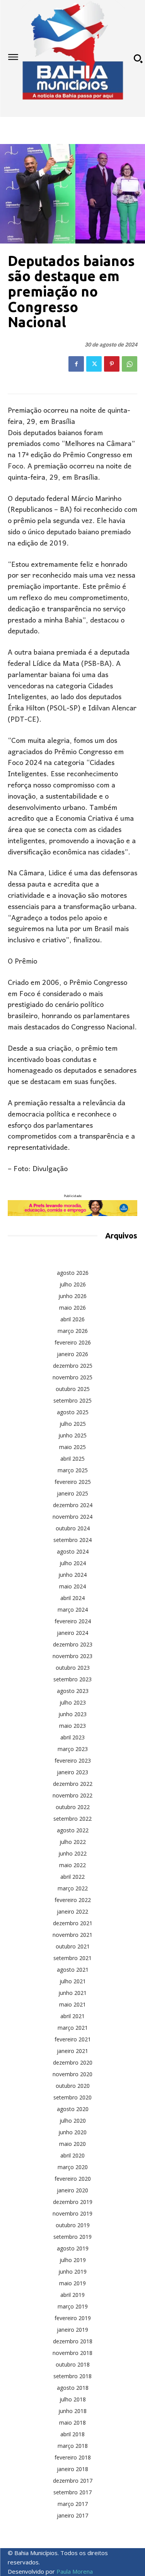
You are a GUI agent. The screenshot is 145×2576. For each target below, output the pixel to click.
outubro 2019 (73, 2225)
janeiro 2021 (72, 2051)
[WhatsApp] (130, 364)
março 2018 (73, 2446)
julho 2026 (73, 1284)
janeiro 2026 (72, 1354)
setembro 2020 (72, 2097)
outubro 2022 (73, 1807)
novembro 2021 (72, 1935)
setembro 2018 (72, 2376)
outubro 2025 (73, 1389)
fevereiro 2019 (73, 2318)
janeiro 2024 (72, 1633)
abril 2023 (72, 1737)
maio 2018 (72, 2423)
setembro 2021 (72, 1958)
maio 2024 (72, 1586)
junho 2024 (72, 1575)
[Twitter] (94, 364)
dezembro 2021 (73, 1923)
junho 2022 (72, 1853)
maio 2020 (72, 2144)
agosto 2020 (73, 2109)
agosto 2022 (73, 1830)
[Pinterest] (112, 364)
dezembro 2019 (73, 2202)
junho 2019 (72, 2272)
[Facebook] (76, 364)
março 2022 (73, 1888)
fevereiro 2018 (73, 2457)
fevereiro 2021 (73, 2039)
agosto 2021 (73, 1970)
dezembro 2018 (73, 2341)
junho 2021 (72, 1993)
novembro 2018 (72, 2353)
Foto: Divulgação (41, 1169)
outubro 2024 (73, 1528)
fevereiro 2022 (73, 1900)
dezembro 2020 (73, 2062)
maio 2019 (72, 2283)
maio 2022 (72, 1865)
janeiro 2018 (72, 2469)
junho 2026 (72, 1296)
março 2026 (73, 1331)
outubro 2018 (73, 2364)
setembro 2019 (72, 2237)
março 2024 (73, 1610)
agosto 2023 (73, 1691)
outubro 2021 (73, 1946)
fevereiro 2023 (73, 1760)
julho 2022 (73, 1842)
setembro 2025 (72, 1400)
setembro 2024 (72, 1540)
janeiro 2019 (72, 2330)
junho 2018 (72, 2411)
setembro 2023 (72, 1679)
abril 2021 (72, 2016)
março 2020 (73, 2167)
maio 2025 (72, 1447)
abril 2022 (72, 1877)
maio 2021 (72, 2004)
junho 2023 (72, 1714)
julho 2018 (73, 2399)
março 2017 (73, 2504)
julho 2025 (73, 1424)
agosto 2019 (73, 2248)
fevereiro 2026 (73, 1342)
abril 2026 (72, 1319)
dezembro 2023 (73, 1644)
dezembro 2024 (73, 1505)
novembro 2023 (72, 1656)
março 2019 (73, 2306)
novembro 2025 (72, 1377)
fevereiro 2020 (73, 2179)
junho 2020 (72, 2132)
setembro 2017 (72, 2492)
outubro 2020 (73, 2086)
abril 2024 (72, 1598)
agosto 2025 (73, 1412)
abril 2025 (72, 1459)
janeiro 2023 (72, 1772)
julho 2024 (73, 1563)
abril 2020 (72, 2155)
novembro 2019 (72, 2213)
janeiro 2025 (72, 1493)
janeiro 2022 (72, 1911)
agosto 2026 (73, 1273)
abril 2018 (72, 2434)
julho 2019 (73, 2260)
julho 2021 (73, 1981)
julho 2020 (73, 2121)
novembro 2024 (72, 1517)
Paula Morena (75, 2571)
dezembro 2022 (73, 1784)
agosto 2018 (73, 2388)
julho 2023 (73, 1702)
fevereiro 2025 (73, 1482)
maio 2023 (72, 1726)
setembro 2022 (72, 1819)
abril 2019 (72, 2295)
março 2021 (73, 2028)
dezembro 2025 (73, 1366)
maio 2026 (72, 1308)
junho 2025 (72, 1435)
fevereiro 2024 (73, 1621)
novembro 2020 (72, 2074)
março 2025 (73, 1470)
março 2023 (73, 1749)
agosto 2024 (73, 1551)
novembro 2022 (72, 1795)
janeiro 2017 (72, 2515)
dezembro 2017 (73, 2481)
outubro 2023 (73, 1668)
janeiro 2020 (72, 2190)
